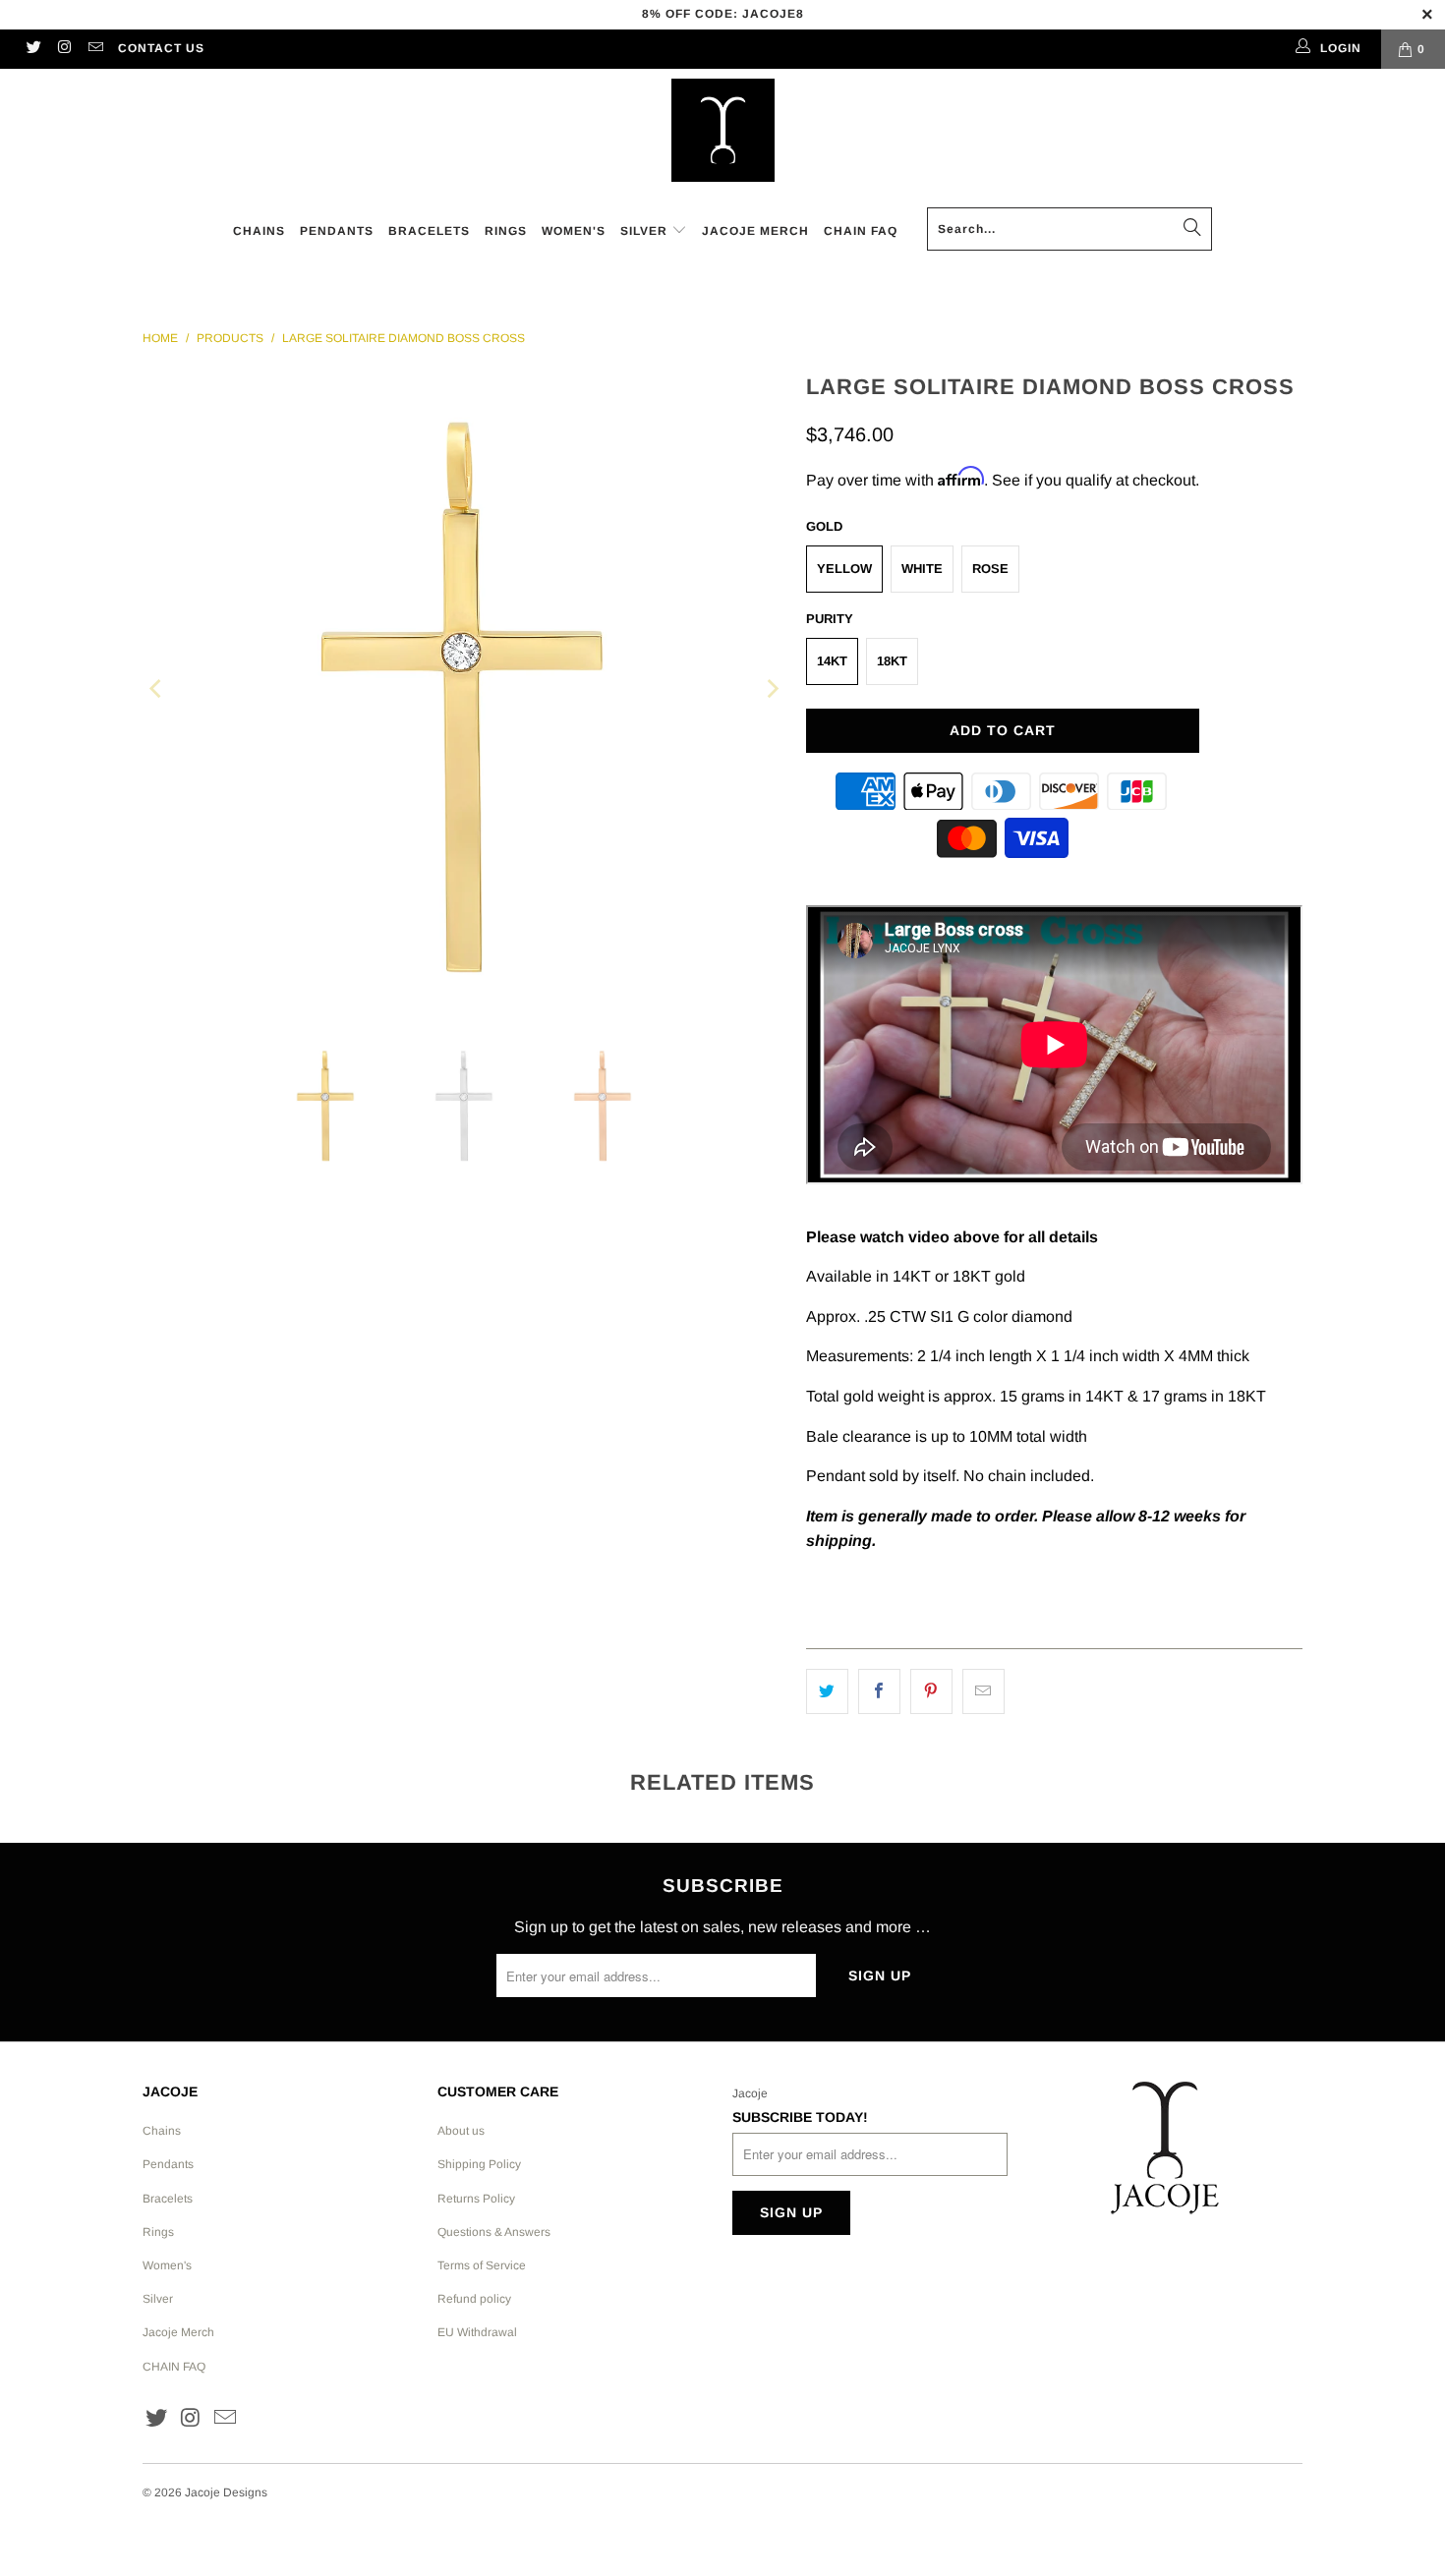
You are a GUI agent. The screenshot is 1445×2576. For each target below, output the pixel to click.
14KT (832, 661)
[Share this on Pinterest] (931, 1691)
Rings (158, 2232)
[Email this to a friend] (983, 1691)
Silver (158, 2299)
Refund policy (474, 2299)
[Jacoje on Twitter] (33, 49)
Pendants (168, 2164)
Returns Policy (476, 2199)
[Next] (772, 688)
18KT (892, 661)
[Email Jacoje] (95, 49)
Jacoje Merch (178, 2332)
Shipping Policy (479, 2164)
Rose (990, 569)
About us (461, 2131)
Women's (167, 2265)
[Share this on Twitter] (827, 1691)
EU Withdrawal (477, 2332)
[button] (654, 232)
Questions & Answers (494, 2232)
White (922, 569)
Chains (162, 2131)
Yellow (844, 569)
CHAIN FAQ (174, 2367)
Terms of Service (482, 2265)
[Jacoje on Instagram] (63, 49)
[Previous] (157, 688)
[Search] (1192, 229)
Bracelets (168, 2199)
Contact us (161, 48)
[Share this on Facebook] (879, 1691)
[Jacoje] (723, 132)
